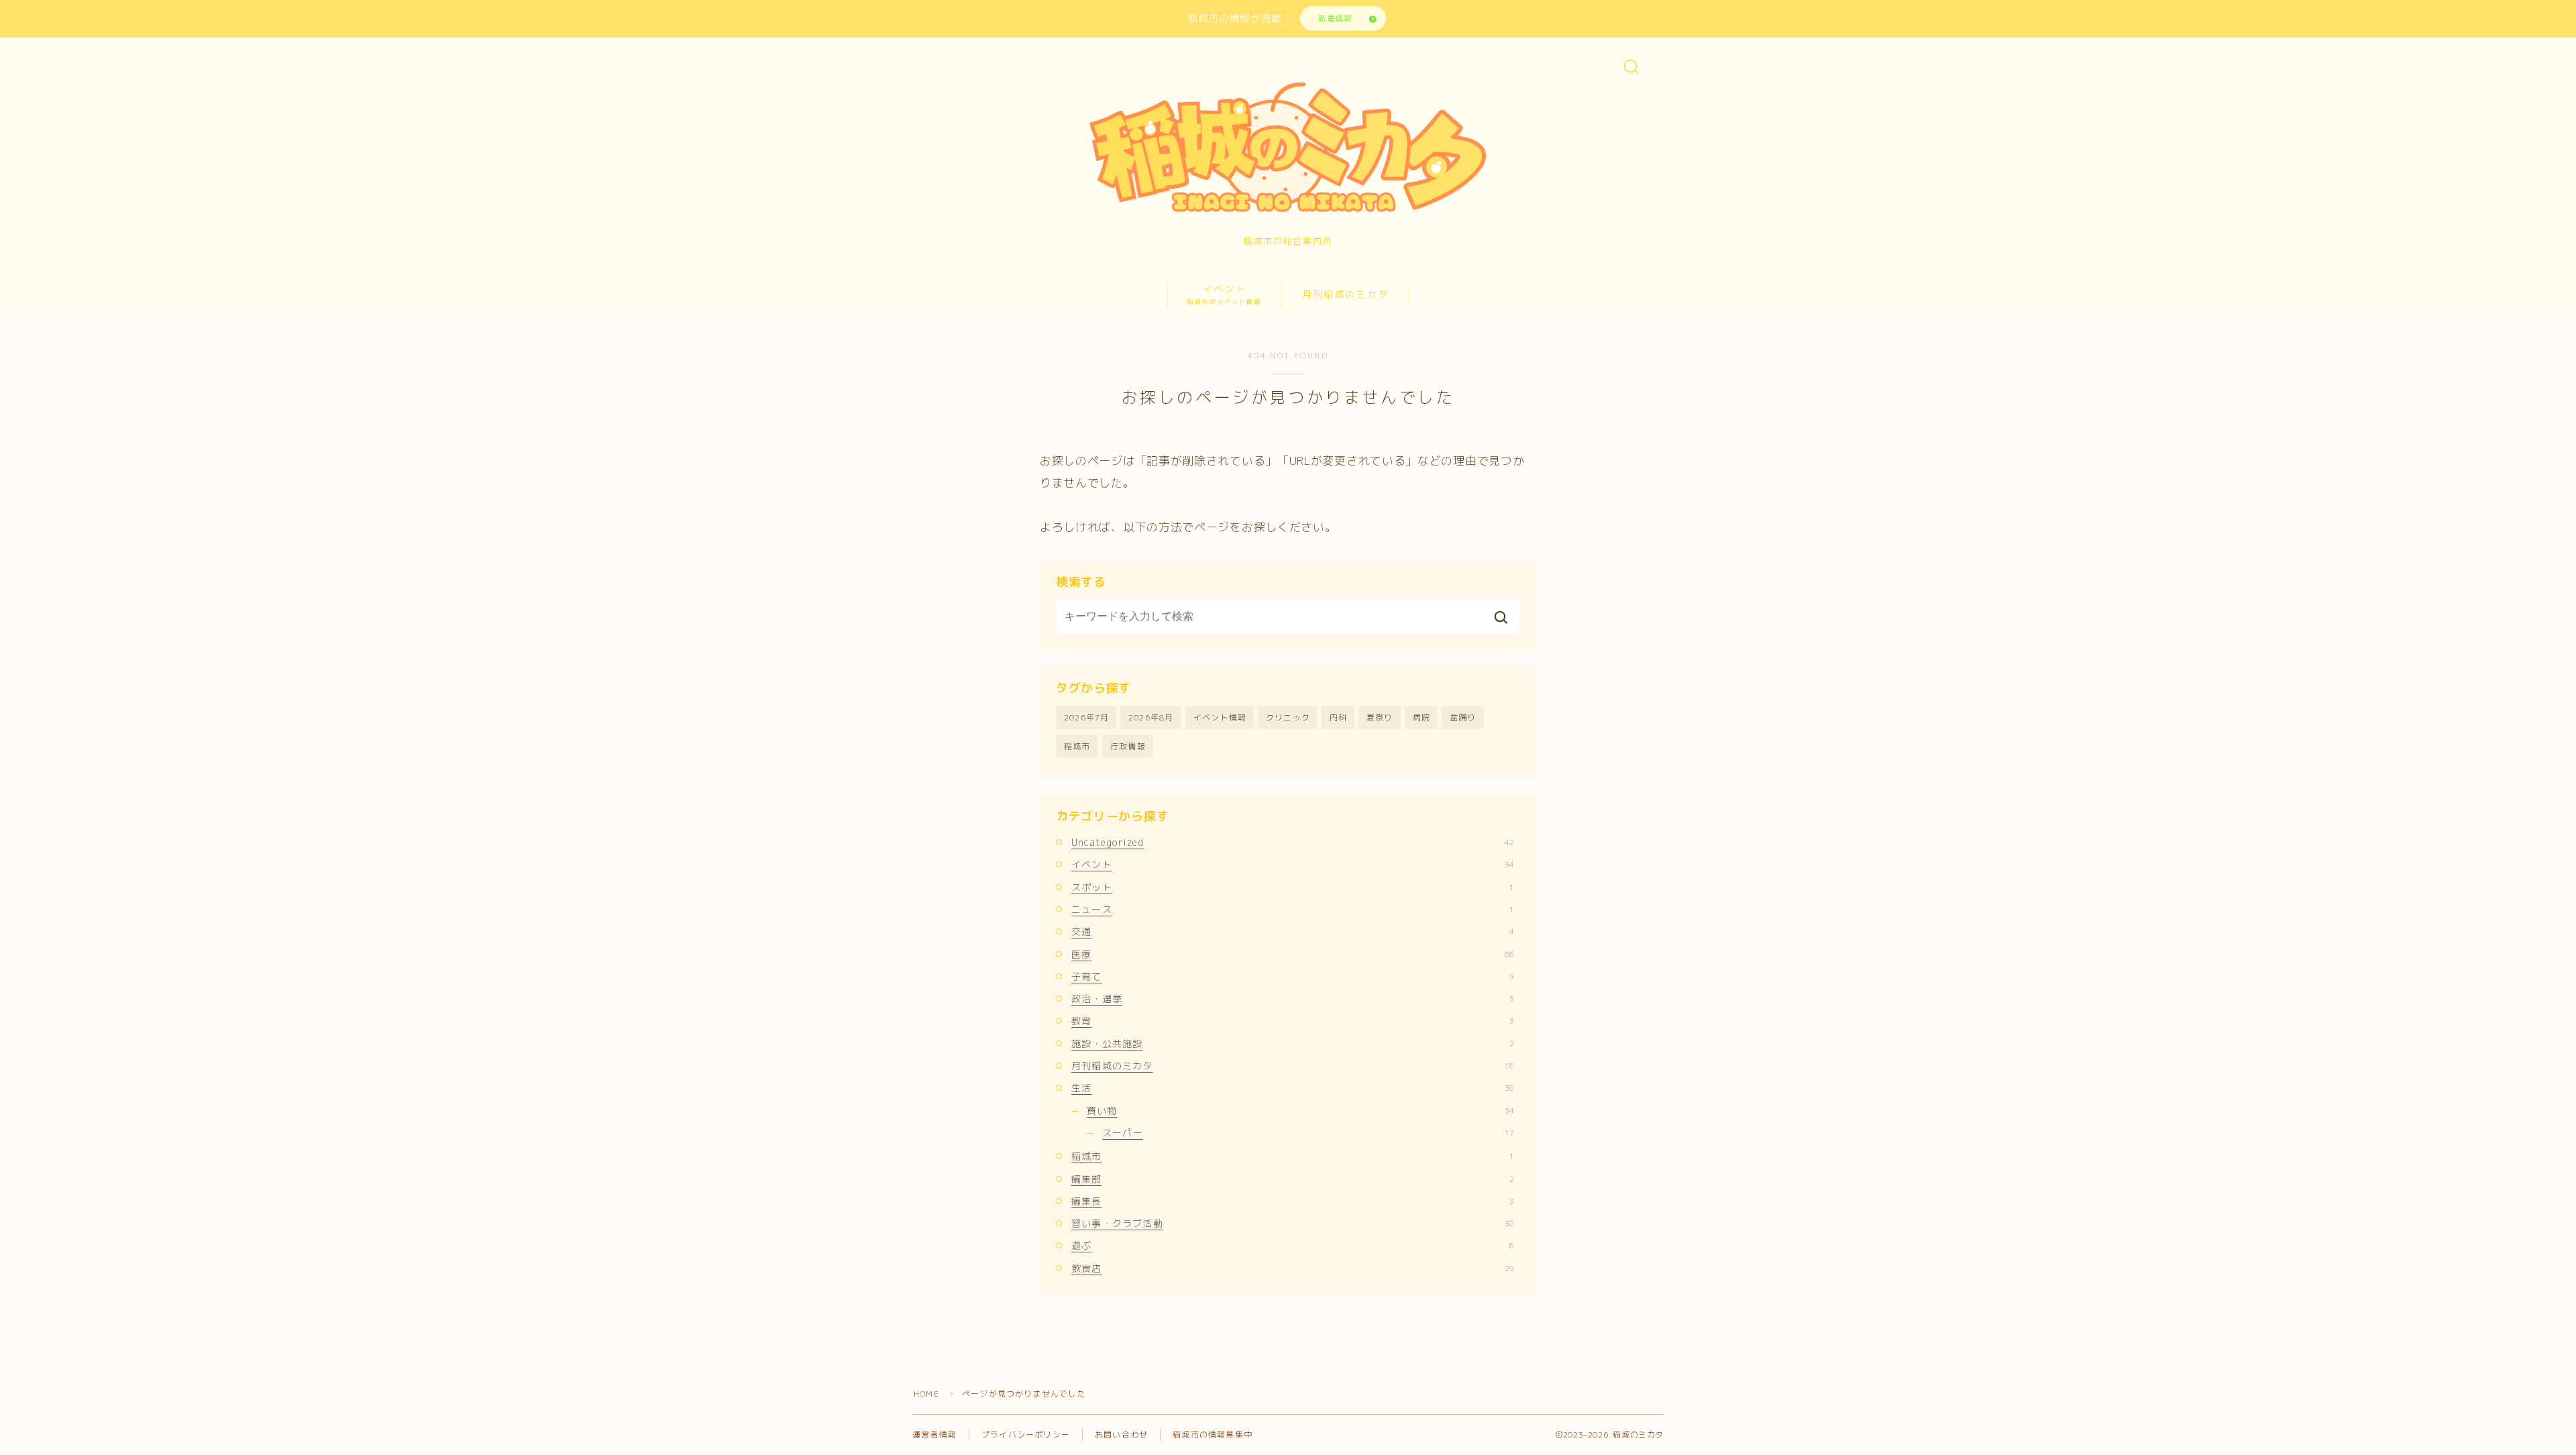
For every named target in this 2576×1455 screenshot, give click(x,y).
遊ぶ (1293, 1245)
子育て (1293, 976)
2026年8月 (1151, 717)
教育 (1293, 1021)
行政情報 (1128, 746)
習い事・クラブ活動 (1293, 1223)
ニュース (1293, 909)
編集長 (1293, 1201)
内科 (1338, 717)
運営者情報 (934, 1435)
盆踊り (1463, 717)
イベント (1224, 294)
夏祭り (1380, 717)
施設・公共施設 (1293, 1043)
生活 (1293, 1088)
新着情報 (1335, 18)
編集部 (1293, 1179)
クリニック (1288, 717)
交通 (1293, 931)
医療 (1293, 954)
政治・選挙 (1293, 999)
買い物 (1300, 1111)
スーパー (1308, 1133)
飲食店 (1293, 1268)
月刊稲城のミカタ (1345, 294)
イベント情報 (1220, 717)
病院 (1421, 717)
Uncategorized (1293, 842)
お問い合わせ (1121, 1435)
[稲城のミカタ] (1288, 146)
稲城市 (1077, 746)
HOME (926, 1394)
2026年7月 (1086, 717)
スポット (1293, 887)
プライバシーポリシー (1026, 1435)
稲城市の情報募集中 (1213, 1435)
